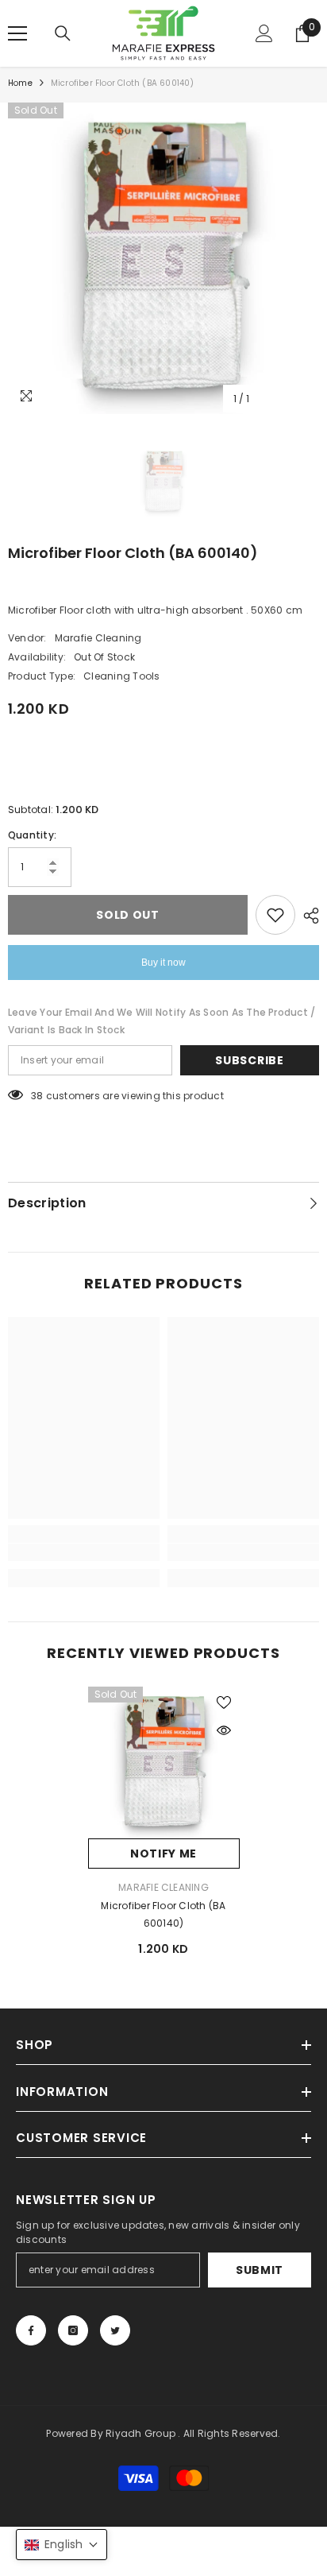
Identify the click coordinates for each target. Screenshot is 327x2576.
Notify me (163, 1854)
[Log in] (264, 33)
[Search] (63, 33)
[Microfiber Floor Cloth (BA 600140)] (164, 1763)
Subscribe (249, 1060)
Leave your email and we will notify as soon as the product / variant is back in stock (162, 1021)
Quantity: (32, 835)
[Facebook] (31, 2330)
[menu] (17, 33)
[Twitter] (115, 2330)
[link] (84, 1552)
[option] (163, 258)
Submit (260, 2270)
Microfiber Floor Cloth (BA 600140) (163, 1914)
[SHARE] (307, 916)
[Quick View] (224, 1730)
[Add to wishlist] (275, 915)
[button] (62, 2545)
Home (20, 83)
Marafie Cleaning (98, 638)
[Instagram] (73, 2330)
